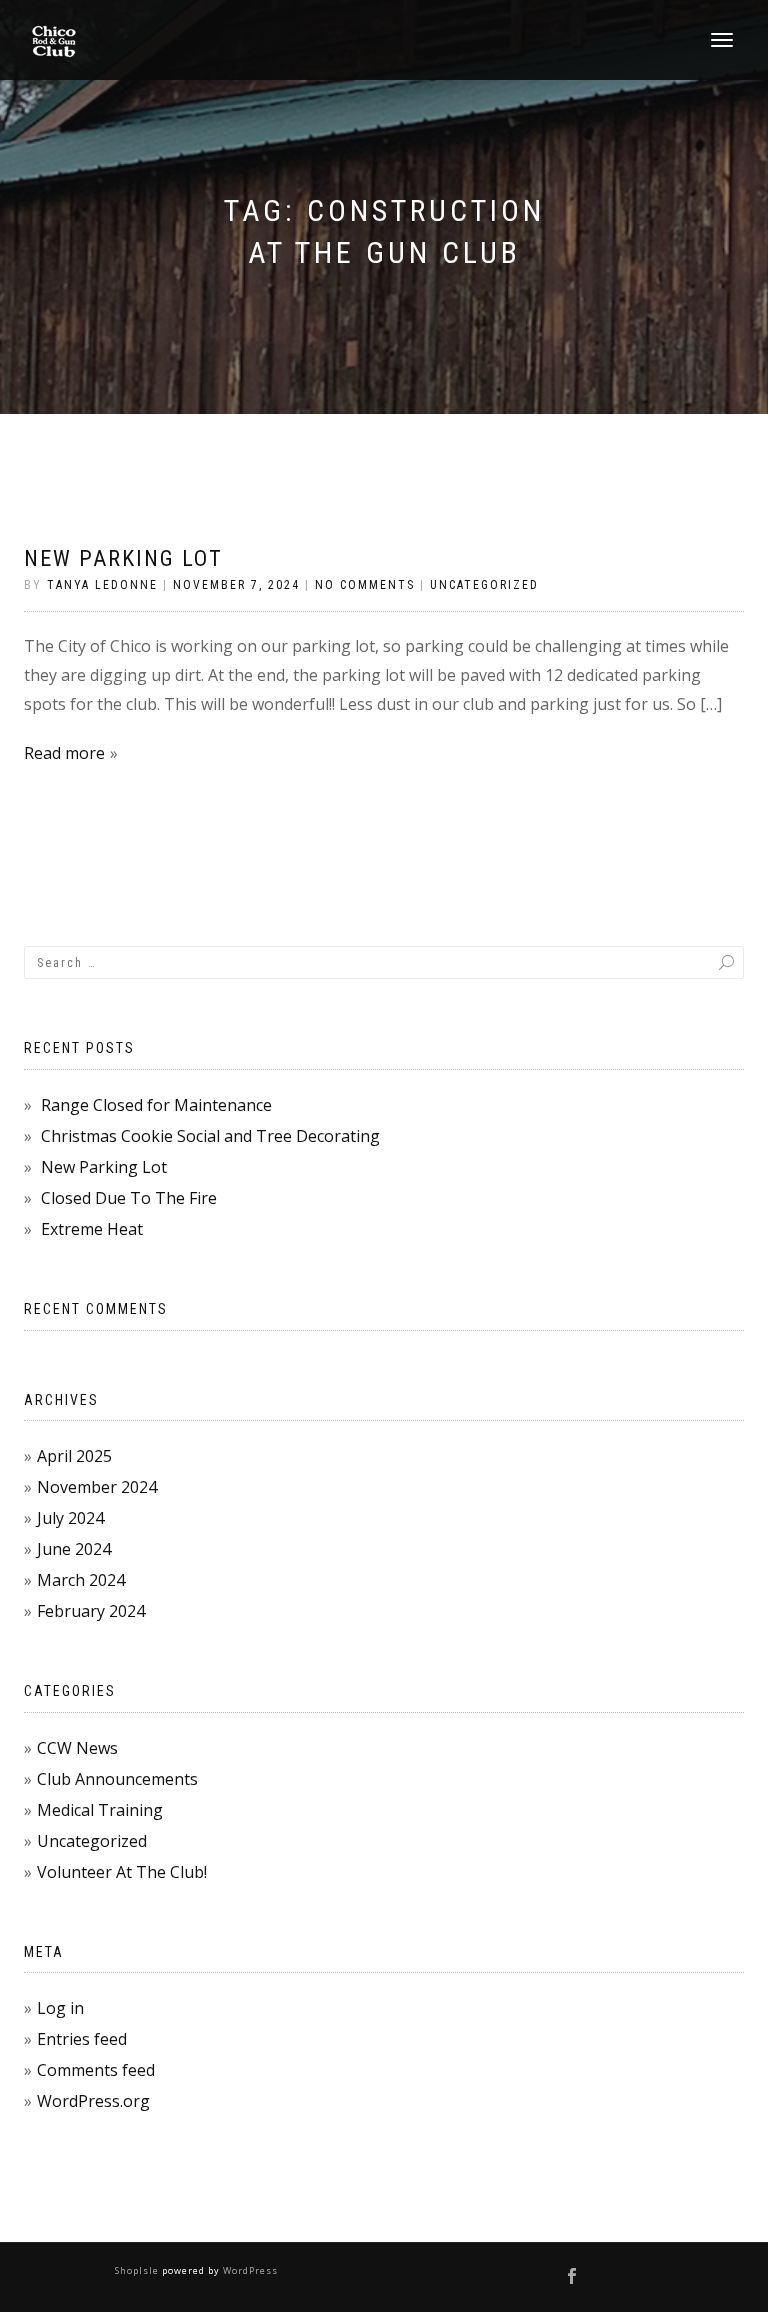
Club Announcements (117, 1779)
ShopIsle (138, 2270)
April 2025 (74, 1456)
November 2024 (97, 1487)
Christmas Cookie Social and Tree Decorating (210, 1136)
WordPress (249, 2270)
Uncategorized (484, 585)
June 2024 (74, 1549)
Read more (64, 753)
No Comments (365, 585)
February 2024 (91, 1611)
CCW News (77, 1748)
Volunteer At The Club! (122, 1872)
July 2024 (70, 1518)
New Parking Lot (123, 558)
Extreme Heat (92, 1229)
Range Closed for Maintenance (156, 1105)
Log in (60, 2008)
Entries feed (82, 2039)
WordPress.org (93, 2101)
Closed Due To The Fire (129, 1198)
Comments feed (96, 2070)
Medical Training (100, 1810)
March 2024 (81, 1580)
